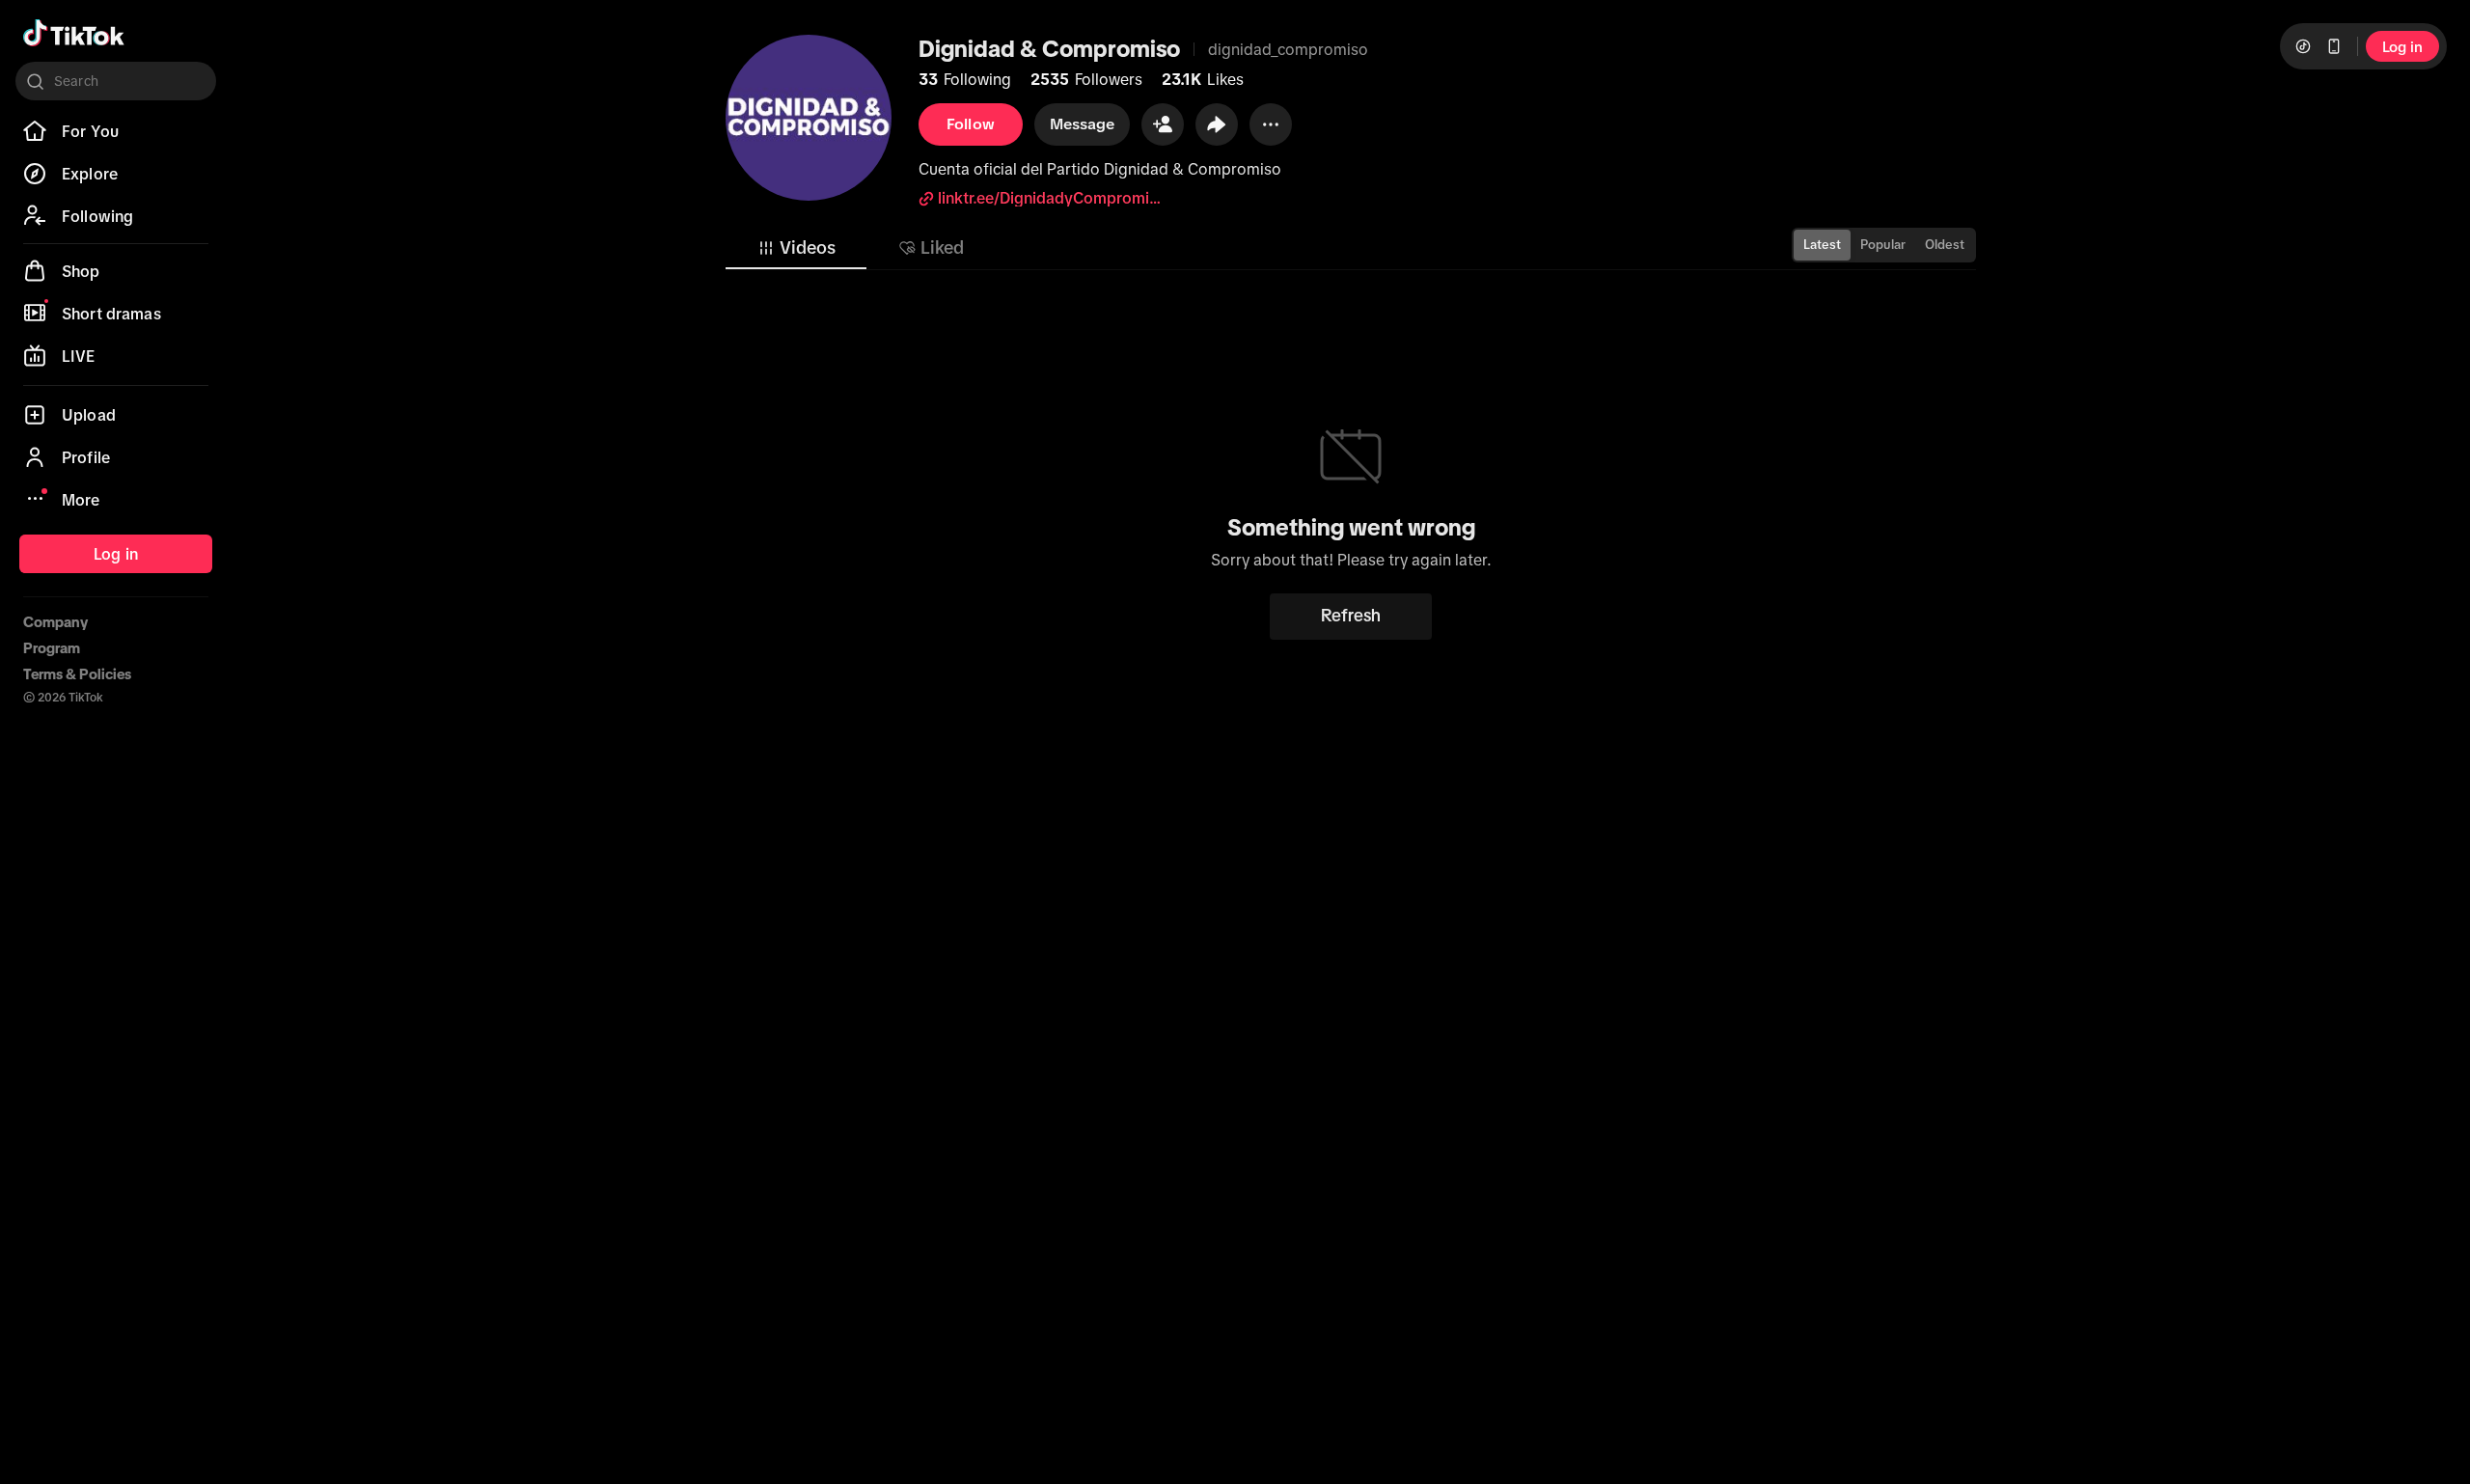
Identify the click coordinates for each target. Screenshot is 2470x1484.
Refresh (1351, 616)
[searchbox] (116, 81)
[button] (1163, 124)
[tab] (796, 248)
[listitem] (116, 131)
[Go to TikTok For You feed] (74, 33)
